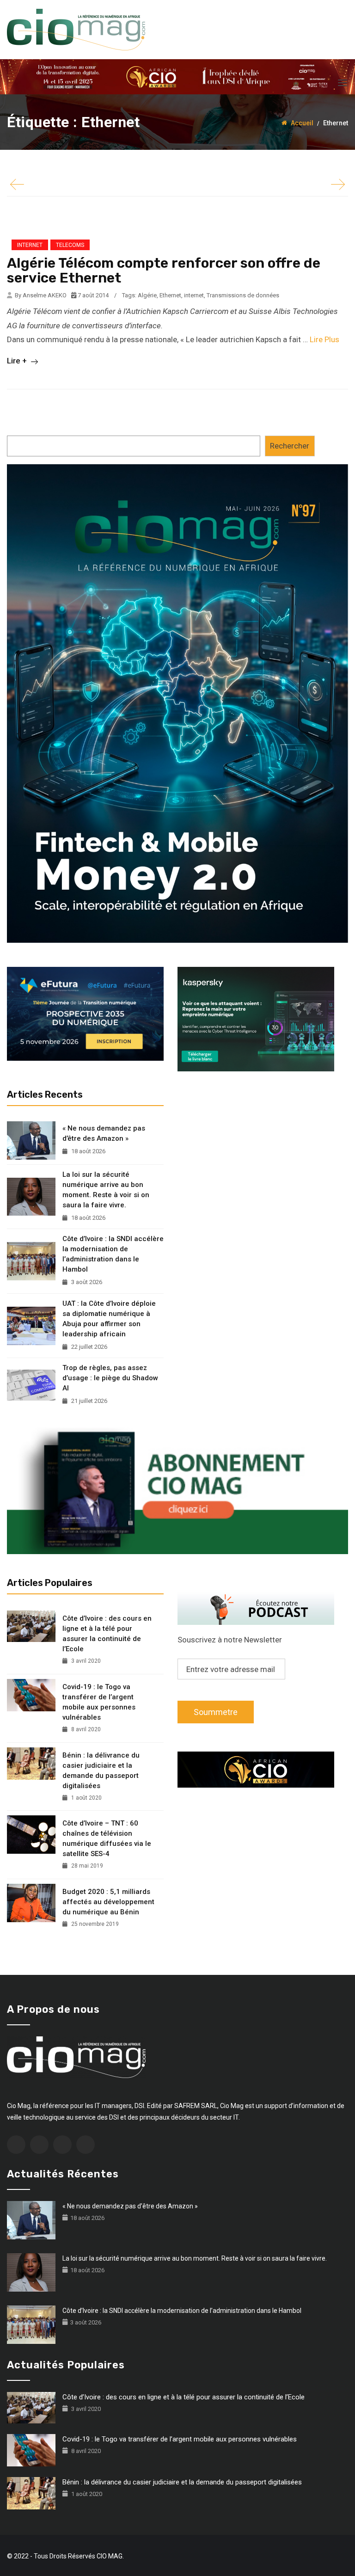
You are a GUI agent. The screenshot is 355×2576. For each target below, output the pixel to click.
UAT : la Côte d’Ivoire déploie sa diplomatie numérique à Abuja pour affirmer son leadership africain (109, 1319)
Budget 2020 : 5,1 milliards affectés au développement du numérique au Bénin (108, 1902)
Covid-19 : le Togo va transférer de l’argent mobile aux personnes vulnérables (99, 1702)
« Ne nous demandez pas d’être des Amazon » (104, 1133)
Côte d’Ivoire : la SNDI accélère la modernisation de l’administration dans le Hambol (113, 1254)
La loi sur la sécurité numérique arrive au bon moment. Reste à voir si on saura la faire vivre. (106, 1190)
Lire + (18, 361)
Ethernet (170, 295)
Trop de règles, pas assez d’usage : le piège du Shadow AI (110, 1378)
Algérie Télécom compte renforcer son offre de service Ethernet (164, 271)
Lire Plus (324, 339)
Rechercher (290, 446)
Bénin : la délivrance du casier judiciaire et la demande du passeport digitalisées (101, 1771)
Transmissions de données (243, 295)
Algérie (147, 295)
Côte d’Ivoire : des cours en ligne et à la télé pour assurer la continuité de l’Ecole (107, 1634)
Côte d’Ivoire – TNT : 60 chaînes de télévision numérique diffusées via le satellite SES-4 (107, 1838)
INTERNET (30, 245)
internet (194, 295)
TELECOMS (70, 245)
